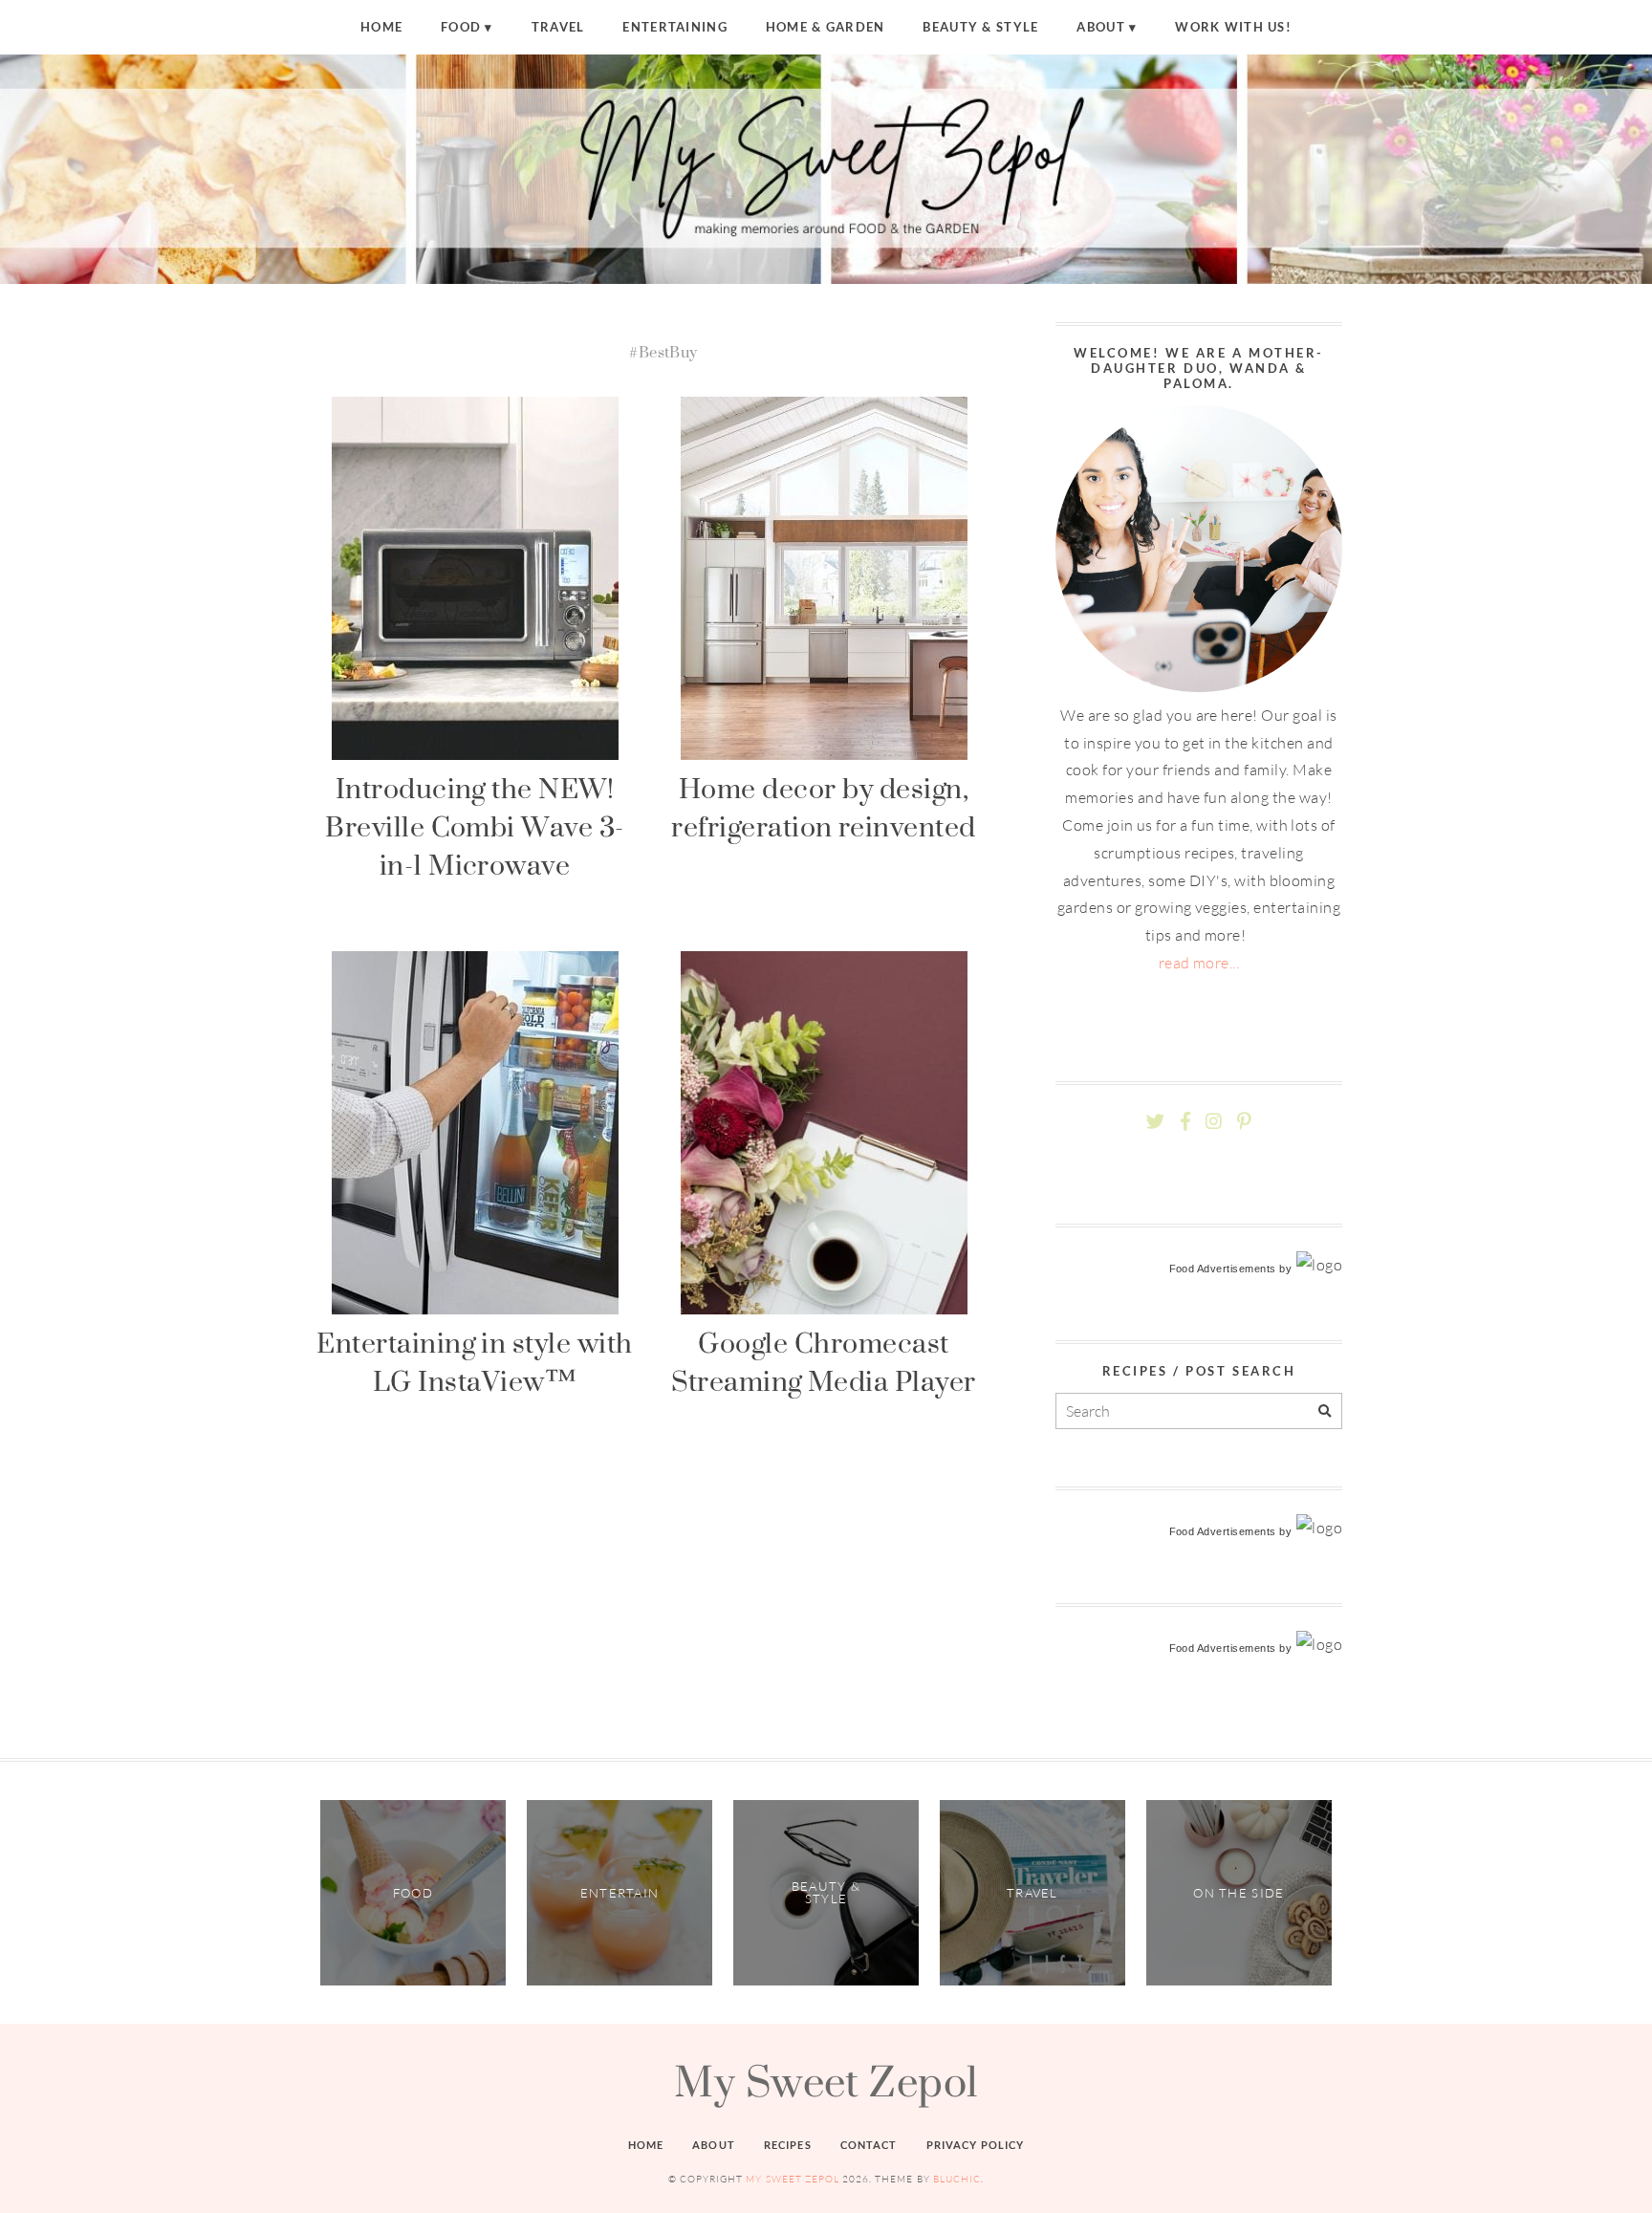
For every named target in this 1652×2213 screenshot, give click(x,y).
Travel (558, 27)
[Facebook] (1185, 1122)
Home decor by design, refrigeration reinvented (824, 807)
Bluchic (957, 2179)
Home (381, 27)
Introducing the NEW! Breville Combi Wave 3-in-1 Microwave (475, 827)
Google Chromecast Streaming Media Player (824, 1362)
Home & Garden (826, 27)
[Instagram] (1214, 1122)
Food (461, 27)
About (1100, 27)
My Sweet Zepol (826, 2081)
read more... (1199, 963)
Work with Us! (1233, 27)
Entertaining (674, 27)
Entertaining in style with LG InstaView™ (474, 1362)
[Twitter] (1155, 1122)
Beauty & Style (980, 27)
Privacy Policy (976, 2145)
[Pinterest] (1244, 1122)
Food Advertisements (1223, 1269)
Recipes (788, 2145)
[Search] (1325, 1411)
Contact (869, 2145)
